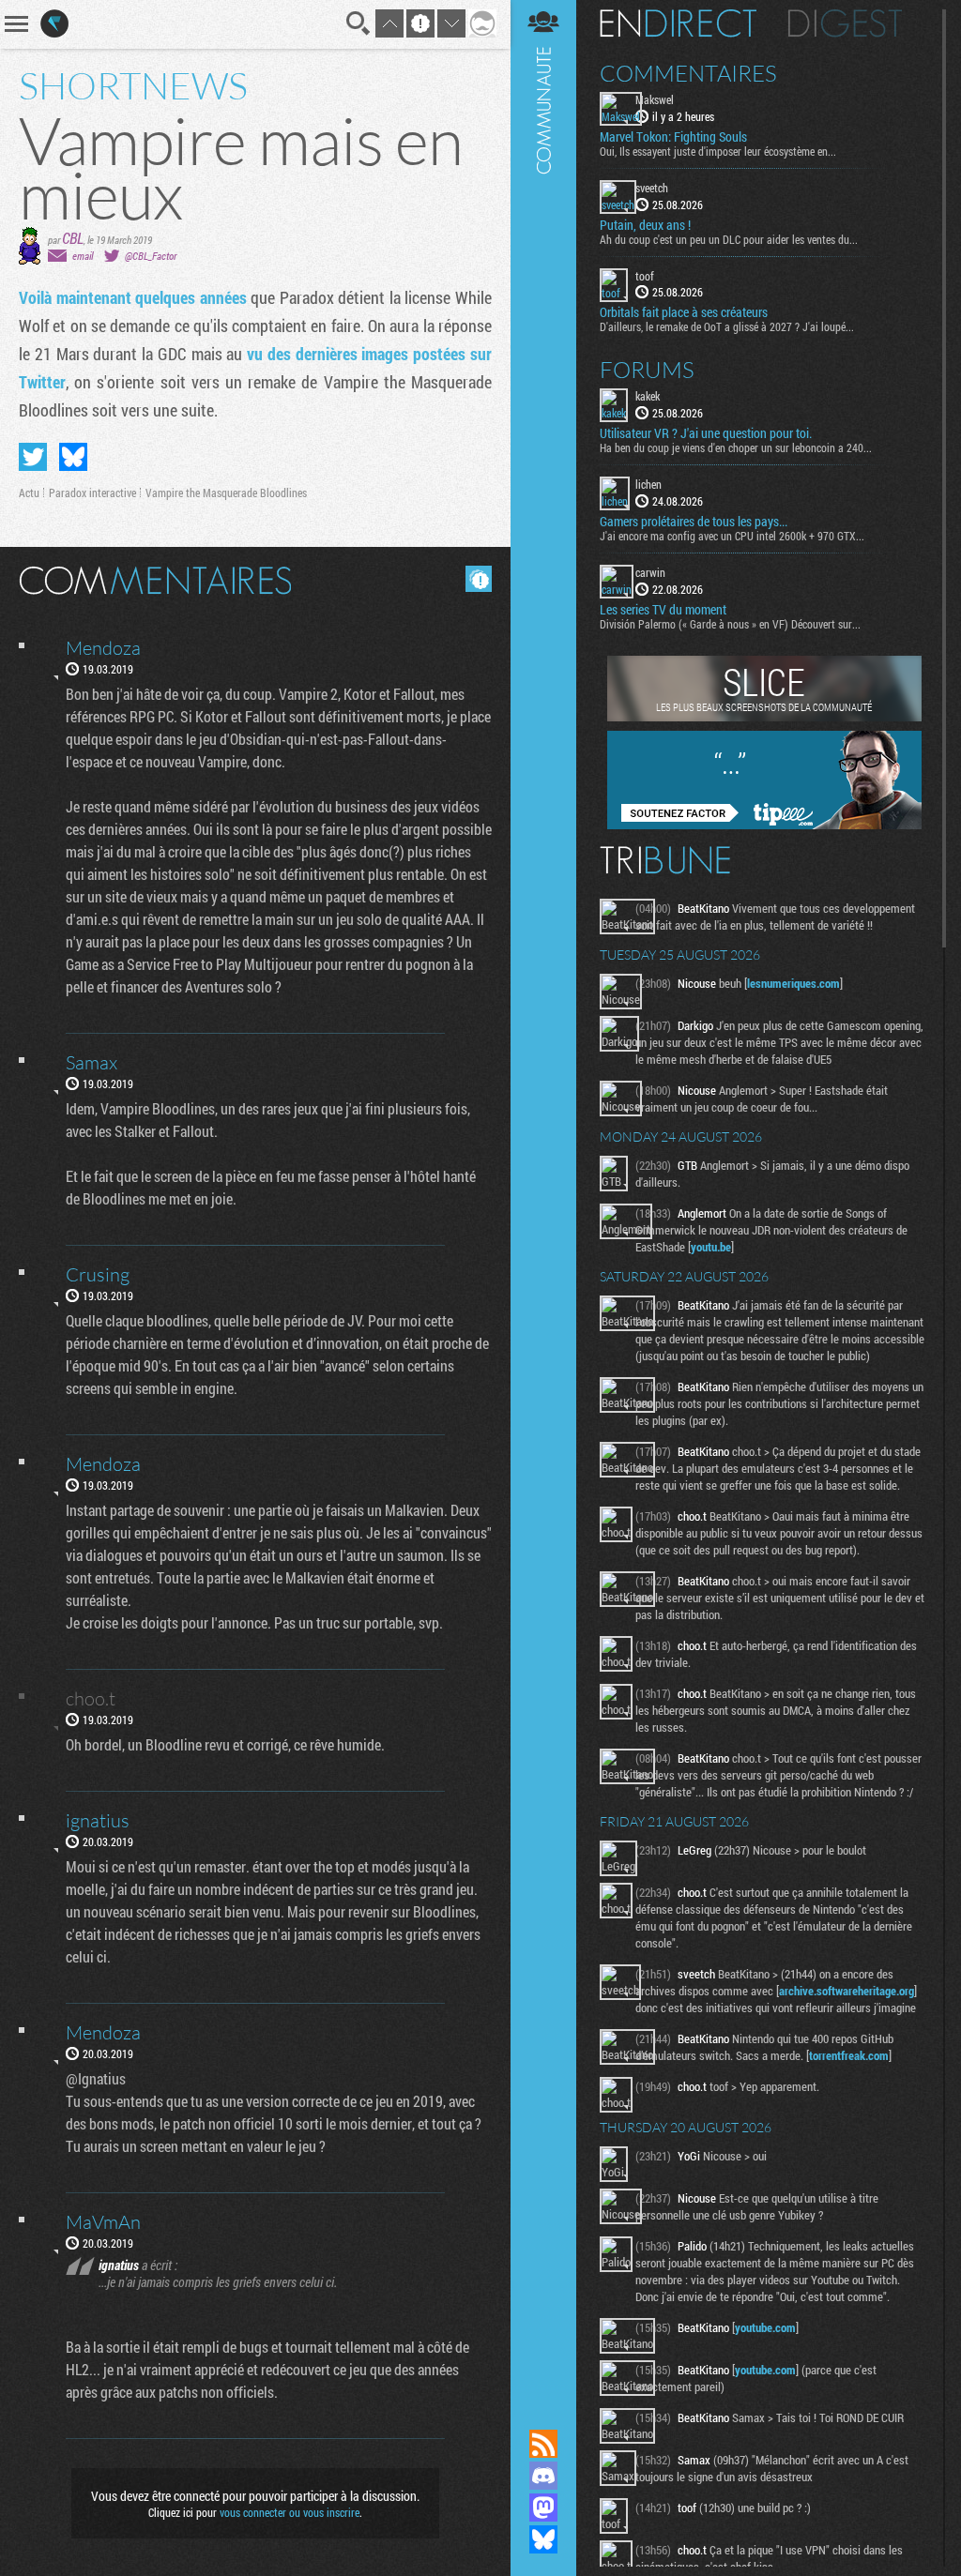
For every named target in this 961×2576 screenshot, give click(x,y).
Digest (845, 23)
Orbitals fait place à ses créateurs (684, 312)
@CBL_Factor (151, 256)
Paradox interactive (92, 492)
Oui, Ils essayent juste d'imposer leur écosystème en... (718, 151)
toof (645, 276)
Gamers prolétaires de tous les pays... (694, 522)
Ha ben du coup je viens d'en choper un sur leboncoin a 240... (736, 447)
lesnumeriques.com (793, 983)
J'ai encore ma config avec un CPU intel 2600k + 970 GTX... (732, 536)
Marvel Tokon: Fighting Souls (673, 137)
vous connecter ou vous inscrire (290, 2512)
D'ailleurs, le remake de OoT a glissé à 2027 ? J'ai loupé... (727, 326)
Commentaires (688, 73)
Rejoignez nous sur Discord (543, 2476)
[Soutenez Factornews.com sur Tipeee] (764, 825)
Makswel (655, 99)
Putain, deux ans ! (645, 225)
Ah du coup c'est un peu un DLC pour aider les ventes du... (729, 239)
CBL (73, 238)
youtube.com (765, 2327)
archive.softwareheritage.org (847, 1991)
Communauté (543, 1197)
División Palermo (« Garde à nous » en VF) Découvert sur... (730, 624)
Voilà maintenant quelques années (133, 297)
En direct (678, 23)
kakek (648, 396)
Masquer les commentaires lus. (479, 579)
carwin (650, 572)
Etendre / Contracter (543, 2412)
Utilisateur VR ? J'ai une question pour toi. (706, 433)
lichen (648, 484)
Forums (647, 370)
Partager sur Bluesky (73, 457)
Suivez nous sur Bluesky (543, 2539)
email (83, 256)
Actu (29, 492)
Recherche (358, 23)
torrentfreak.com (849, 2055)
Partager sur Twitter (33, 457)
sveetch (652, 188)
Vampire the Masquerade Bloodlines (226, 492)
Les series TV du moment (663, 610)
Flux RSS (543, 2444)
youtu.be (711, 1247)
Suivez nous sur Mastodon (543, 2508)
